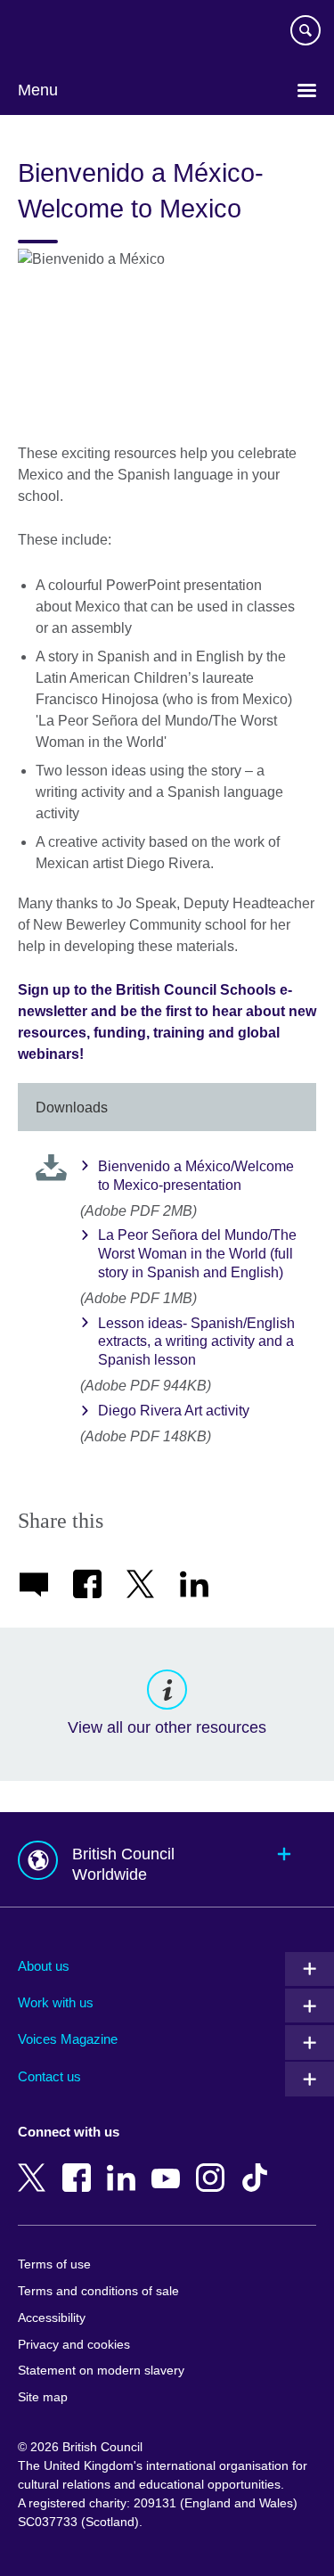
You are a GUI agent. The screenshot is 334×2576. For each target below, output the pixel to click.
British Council (63, 33)
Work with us (56, 2002)
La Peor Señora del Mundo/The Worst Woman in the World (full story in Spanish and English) (197, 1254)
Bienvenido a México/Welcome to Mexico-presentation (196, 1176)
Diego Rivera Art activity (174, 1411)
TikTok (258, 2165)
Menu (38, 90)
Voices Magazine (68, 2039)
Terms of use (54, 2264)
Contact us (49, 2076)
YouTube (169, 2165)
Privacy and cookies (74, 2345)
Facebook (80, 2165)
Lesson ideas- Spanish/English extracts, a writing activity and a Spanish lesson (196, 1342)
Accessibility (52, 2318)
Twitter (36, 2165)
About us (44, 1966)
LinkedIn (125, 2165)
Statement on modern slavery (101, 2371)
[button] (167, 1860)
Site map (43, 2397)
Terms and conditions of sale (98, 2291)
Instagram (214, 2165)
